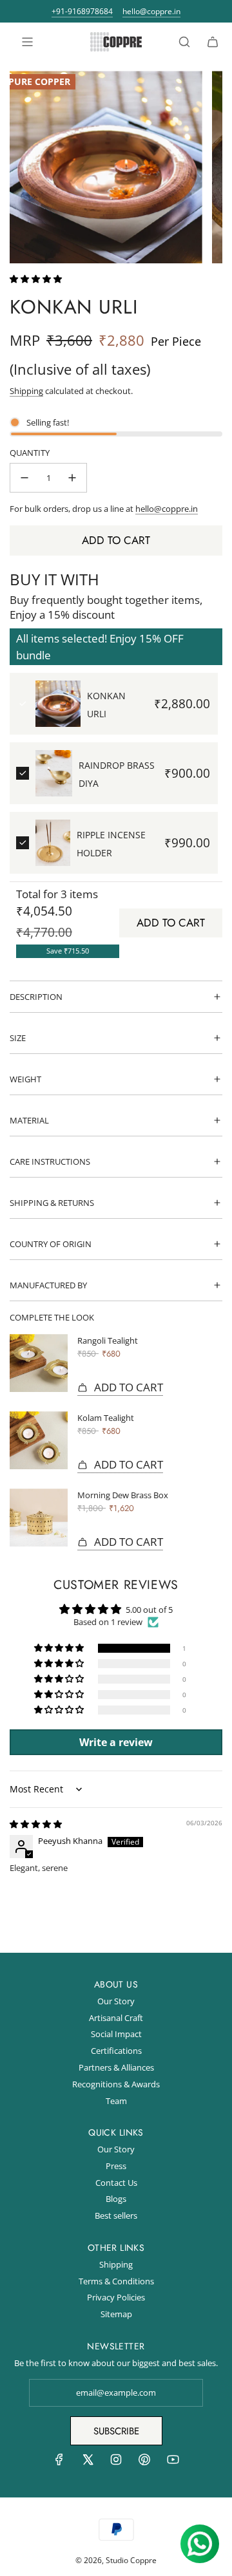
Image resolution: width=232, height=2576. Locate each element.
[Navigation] (27, 42)
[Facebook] (59, 2463)
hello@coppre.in (151, 12)
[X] (88, 2463)
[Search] (184, 42)
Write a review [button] (116, 1742)
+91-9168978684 (82, 12)
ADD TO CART (171, 923)
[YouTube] (173, 2463)
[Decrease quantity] (24, 478)
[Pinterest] (144, 2463)
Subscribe (116, 2431)
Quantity (30, 453)
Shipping (26, 391)
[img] (36, 1824)
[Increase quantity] (72, 478)
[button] (36, 279)
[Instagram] (116, 2463)
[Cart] (213, 42)
